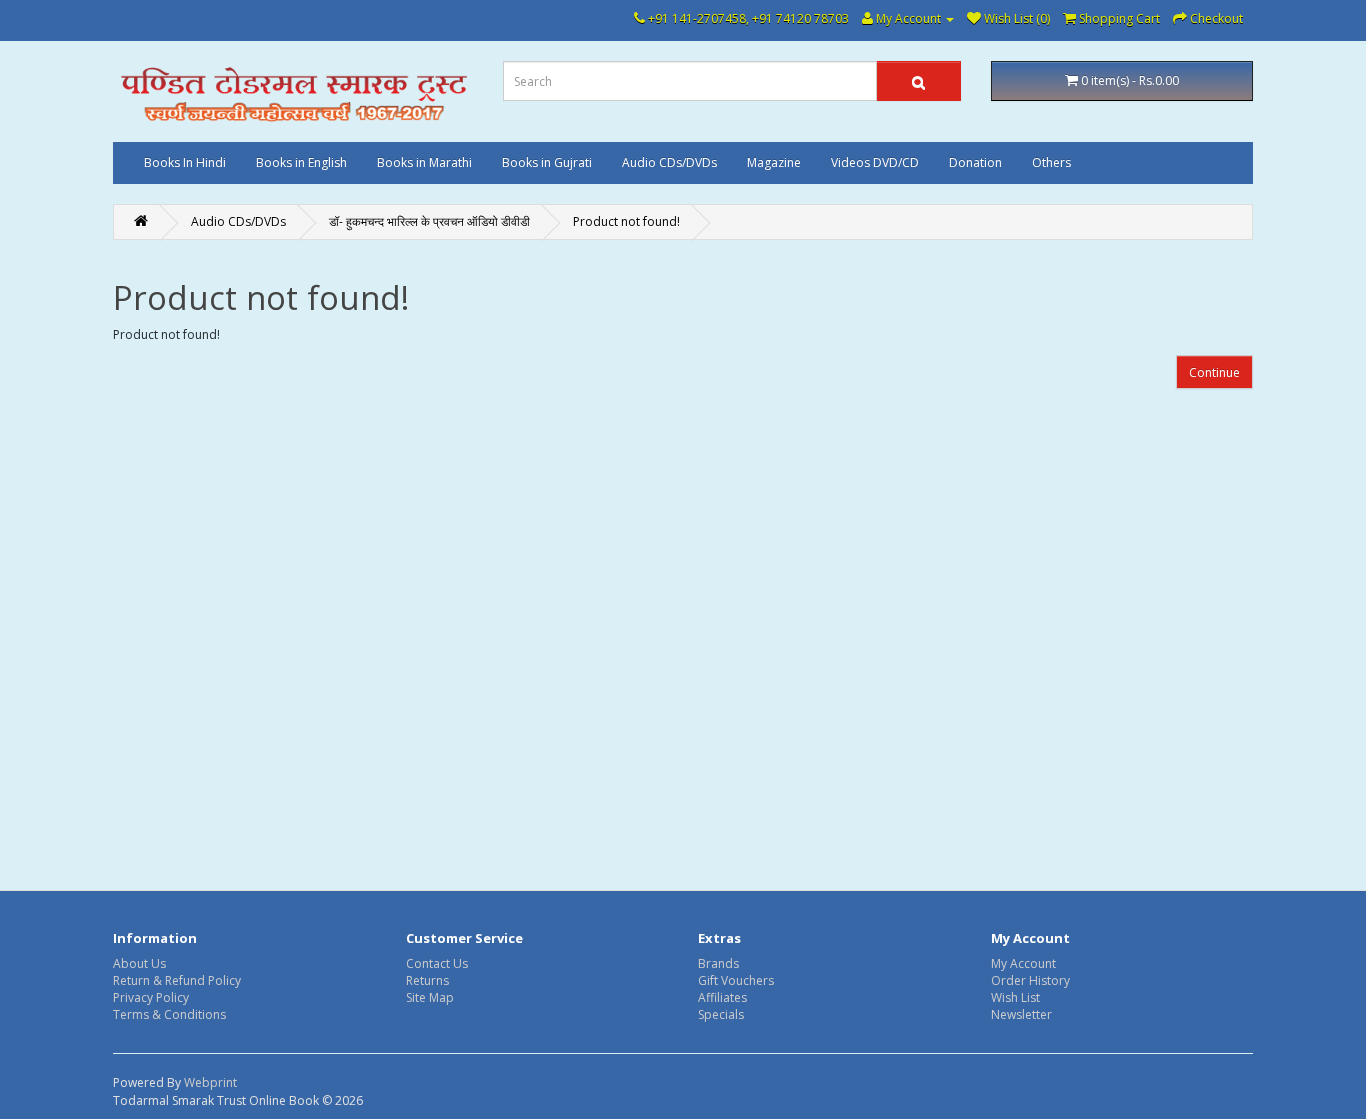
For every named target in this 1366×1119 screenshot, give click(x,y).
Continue (1214, 372)
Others (1051, 162)
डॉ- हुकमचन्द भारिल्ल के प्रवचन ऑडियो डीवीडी (429, 221)
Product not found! (626, 221)
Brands (718, 963)
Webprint (210, 1082)
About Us (139, 963)
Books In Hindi (185, 162)
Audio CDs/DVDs (669, 162)
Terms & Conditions (169, 1014)
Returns (427, 980)
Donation (975, 162)
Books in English (301, 162)
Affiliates (722, 997)
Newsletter (1021, 1014)
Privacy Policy (151, 997)
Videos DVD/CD (875, 162)
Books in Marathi (424, 162)
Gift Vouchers (736, 980)
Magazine (774, 162)
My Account (1023, 963)
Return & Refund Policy (177, 980)
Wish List (1015, 997)
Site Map (430, 997)
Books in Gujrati (547, 162)
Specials (721, 1014)
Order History (1030, 980)
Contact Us (437, 963)
